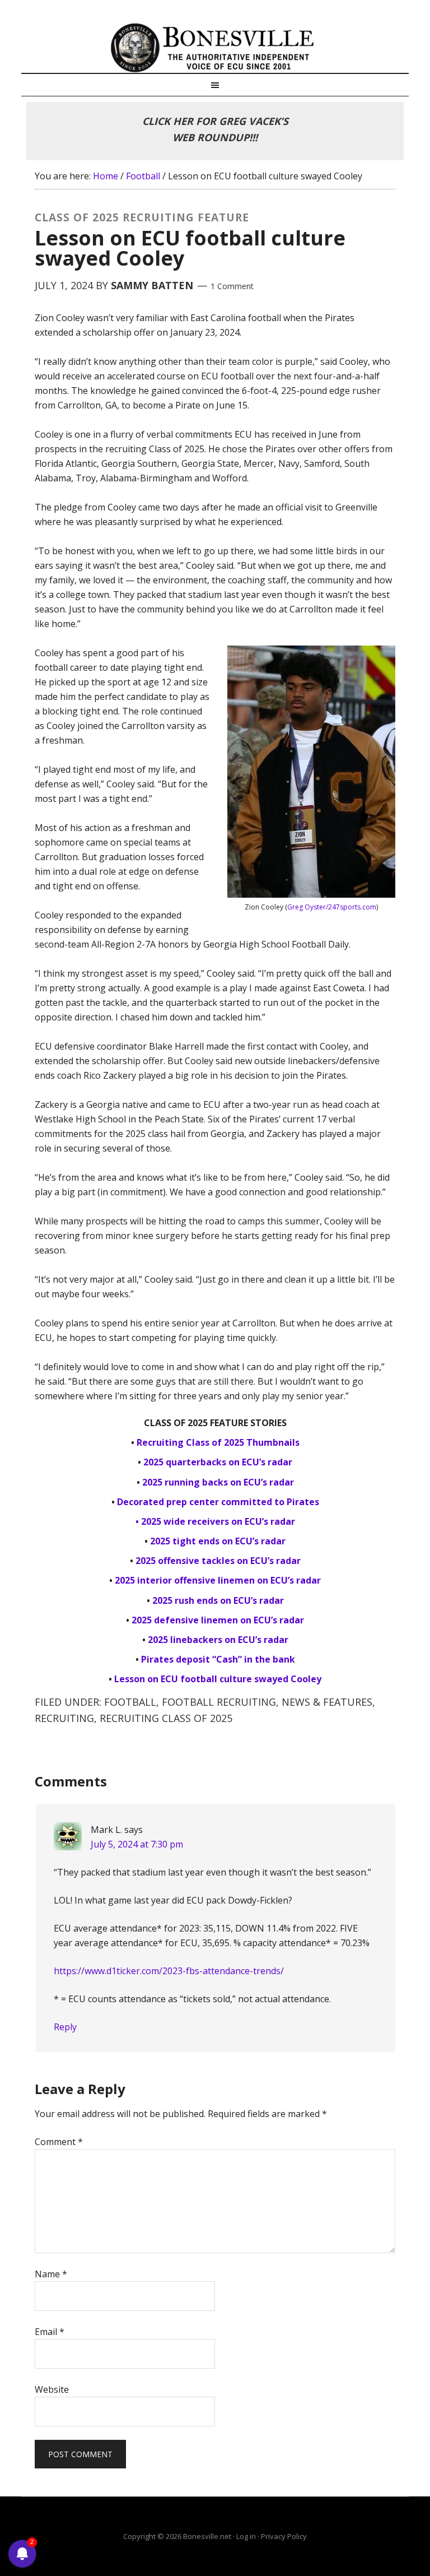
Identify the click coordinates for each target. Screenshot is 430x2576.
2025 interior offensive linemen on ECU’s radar (218, 1580)
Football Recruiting (219, 1702)
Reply (65, 2027)
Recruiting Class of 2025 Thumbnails (218, 1442)
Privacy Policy (284, 2536)
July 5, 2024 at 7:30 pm (137, 1844)
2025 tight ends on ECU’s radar (218, 1541)
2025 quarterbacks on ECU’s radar (218, 1462)
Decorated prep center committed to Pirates (218, 1502)
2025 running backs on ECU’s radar (218, 1482)
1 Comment (232, 286)
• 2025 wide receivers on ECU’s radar (215, 1521)
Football (130, 1702)
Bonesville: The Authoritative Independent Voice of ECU (215, 48)
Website (52, 2389)
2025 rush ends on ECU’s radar (218, 1600)
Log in (246, 2536)
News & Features (327, 1702)
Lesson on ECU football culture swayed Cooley (218, 1679)
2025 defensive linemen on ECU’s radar (218, 1620)
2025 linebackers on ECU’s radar (218, 1640)
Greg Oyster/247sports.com (332, 907)
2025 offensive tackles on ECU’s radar (218, 1561)
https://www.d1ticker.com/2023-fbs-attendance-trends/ (169, 1971)
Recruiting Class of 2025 (166, 1718)
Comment (59, 2142)
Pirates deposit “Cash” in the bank (218, 1659)
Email (50, 2332)
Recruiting (64, 1718)
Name (51, 2274)
